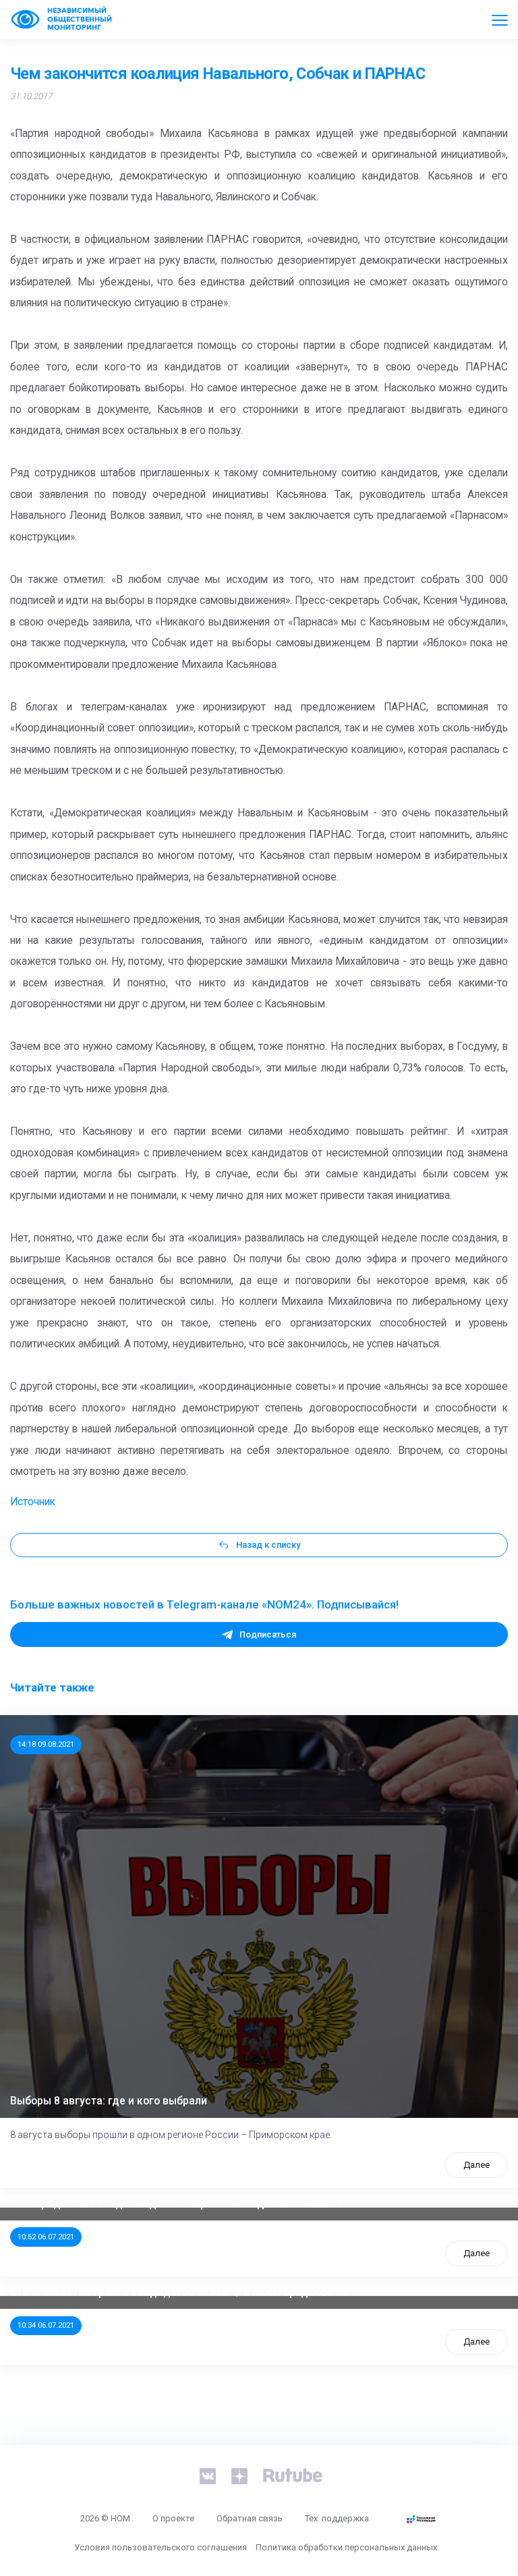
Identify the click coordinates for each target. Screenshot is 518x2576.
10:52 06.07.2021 (46, 2237)
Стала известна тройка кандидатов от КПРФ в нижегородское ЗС (179, 2293)
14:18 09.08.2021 (46, 1744)
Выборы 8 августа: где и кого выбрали (109, 2101)
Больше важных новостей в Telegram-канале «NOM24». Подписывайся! (204, 1604)
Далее (477, 2165)
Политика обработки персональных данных (346, 2547)
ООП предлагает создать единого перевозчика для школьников (176, 2204)
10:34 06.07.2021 (46, 2325)
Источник (33, 1502)
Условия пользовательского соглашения (161, 2547)
